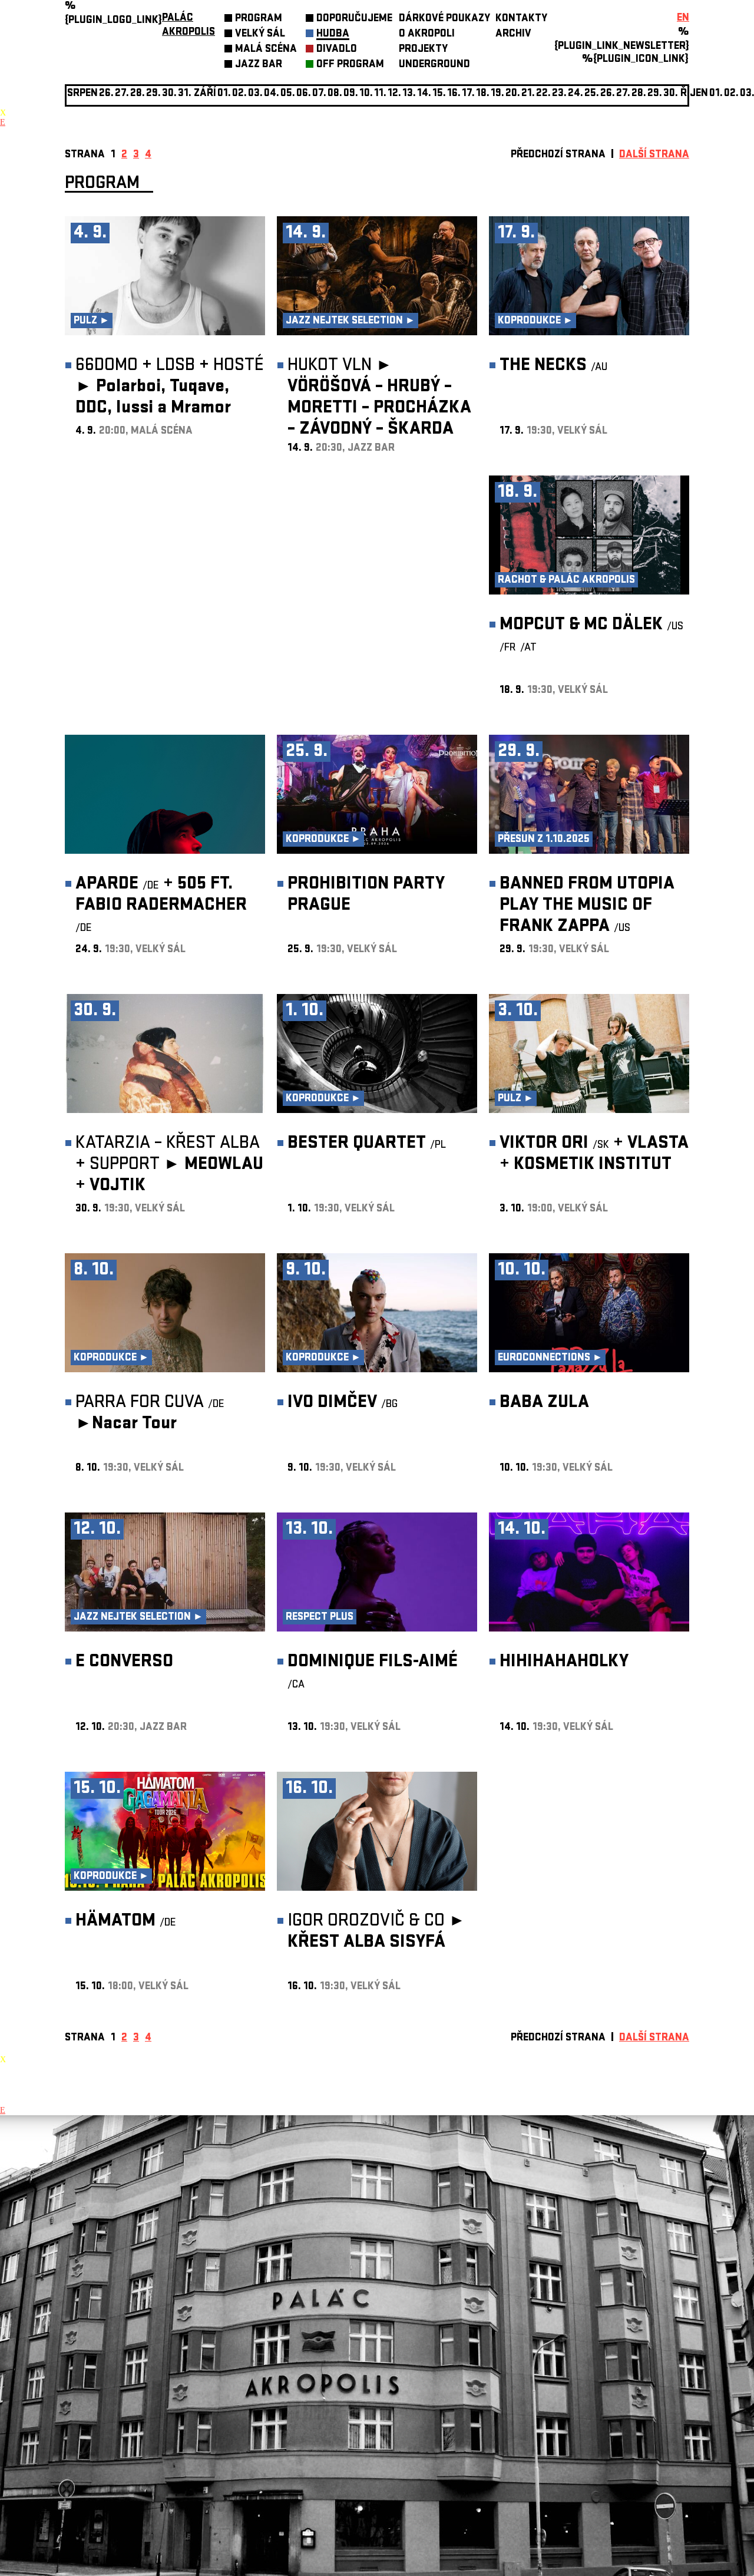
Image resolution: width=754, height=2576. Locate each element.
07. (319, 94)
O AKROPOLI (427, 34)
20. (513, 94)
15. (439, 94)
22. (543, 94)
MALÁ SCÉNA (266, 50)
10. (366, 94)
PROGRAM (259, 19)
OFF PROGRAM (350, 65)
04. (272, 94)
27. (623, 94)
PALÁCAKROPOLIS (188, 26)
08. (335, 94)
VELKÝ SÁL (260, 34)
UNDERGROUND (434, 65)
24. (576, 94)
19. (497, 94)
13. (409, 94)
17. (468, 94)
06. (304, 94)
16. (454, 94)
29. (655, 94)
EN (683, 19)
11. (380, 94)
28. (639, 94)
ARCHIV (513, 34)
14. (424, 94)
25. (592, 94)
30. (671, 94)
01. (716, 94)
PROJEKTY (423, 50)
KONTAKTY (521, 19)
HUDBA (333, 34)
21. (528, 94)
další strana (654, 155)
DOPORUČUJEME (354, 19)
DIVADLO (337, 50)
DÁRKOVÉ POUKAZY (444, 19)
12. (394, 94)
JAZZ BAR (259, 65)
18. (483, 94)
